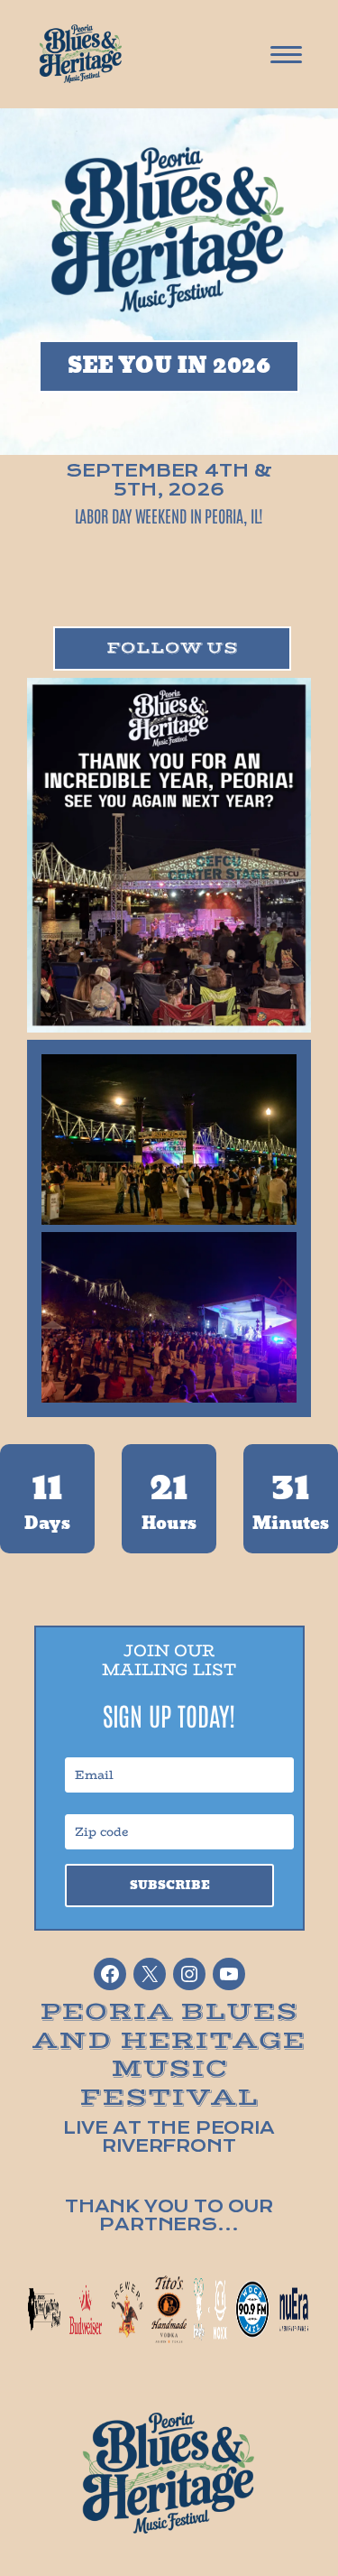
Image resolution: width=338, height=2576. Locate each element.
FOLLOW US (113, 419)
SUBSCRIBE (169, 1886)
